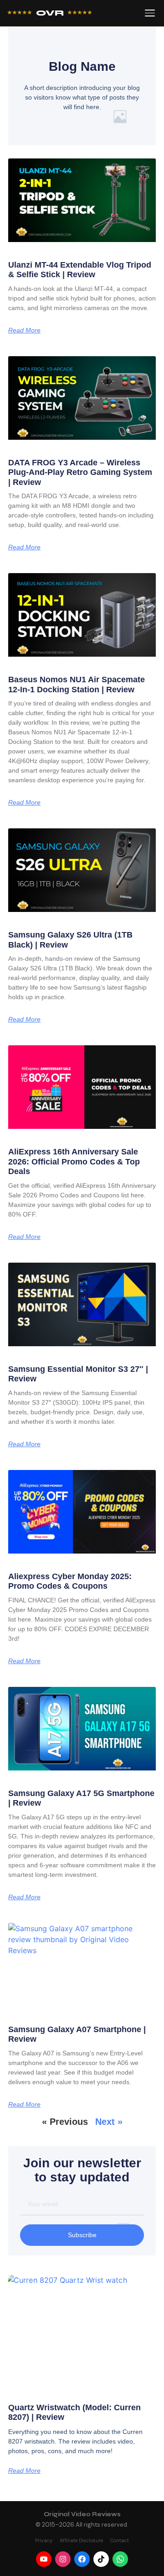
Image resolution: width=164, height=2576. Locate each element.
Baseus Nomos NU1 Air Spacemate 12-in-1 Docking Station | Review (77, 685)
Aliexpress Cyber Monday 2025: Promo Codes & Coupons (70, 1581)
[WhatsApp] (120, 2559)
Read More (24, 330)
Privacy (44, 2540)
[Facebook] (82, 2559)
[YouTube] (44, 2559)
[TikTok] (101, 2559)
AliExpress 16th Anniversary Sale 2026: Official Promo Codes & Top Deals (74, 1162)
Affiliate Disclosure (81, 2540)
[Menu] (150, 13)
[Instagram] (63, 2559)
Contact (120, 2540)
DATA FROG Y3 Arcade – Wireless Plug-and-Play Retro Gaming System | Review (80, 472)
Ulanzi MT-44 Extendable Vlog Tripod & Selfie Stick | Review (80, 270)
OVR (50, 13)
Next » (109, 2122)
